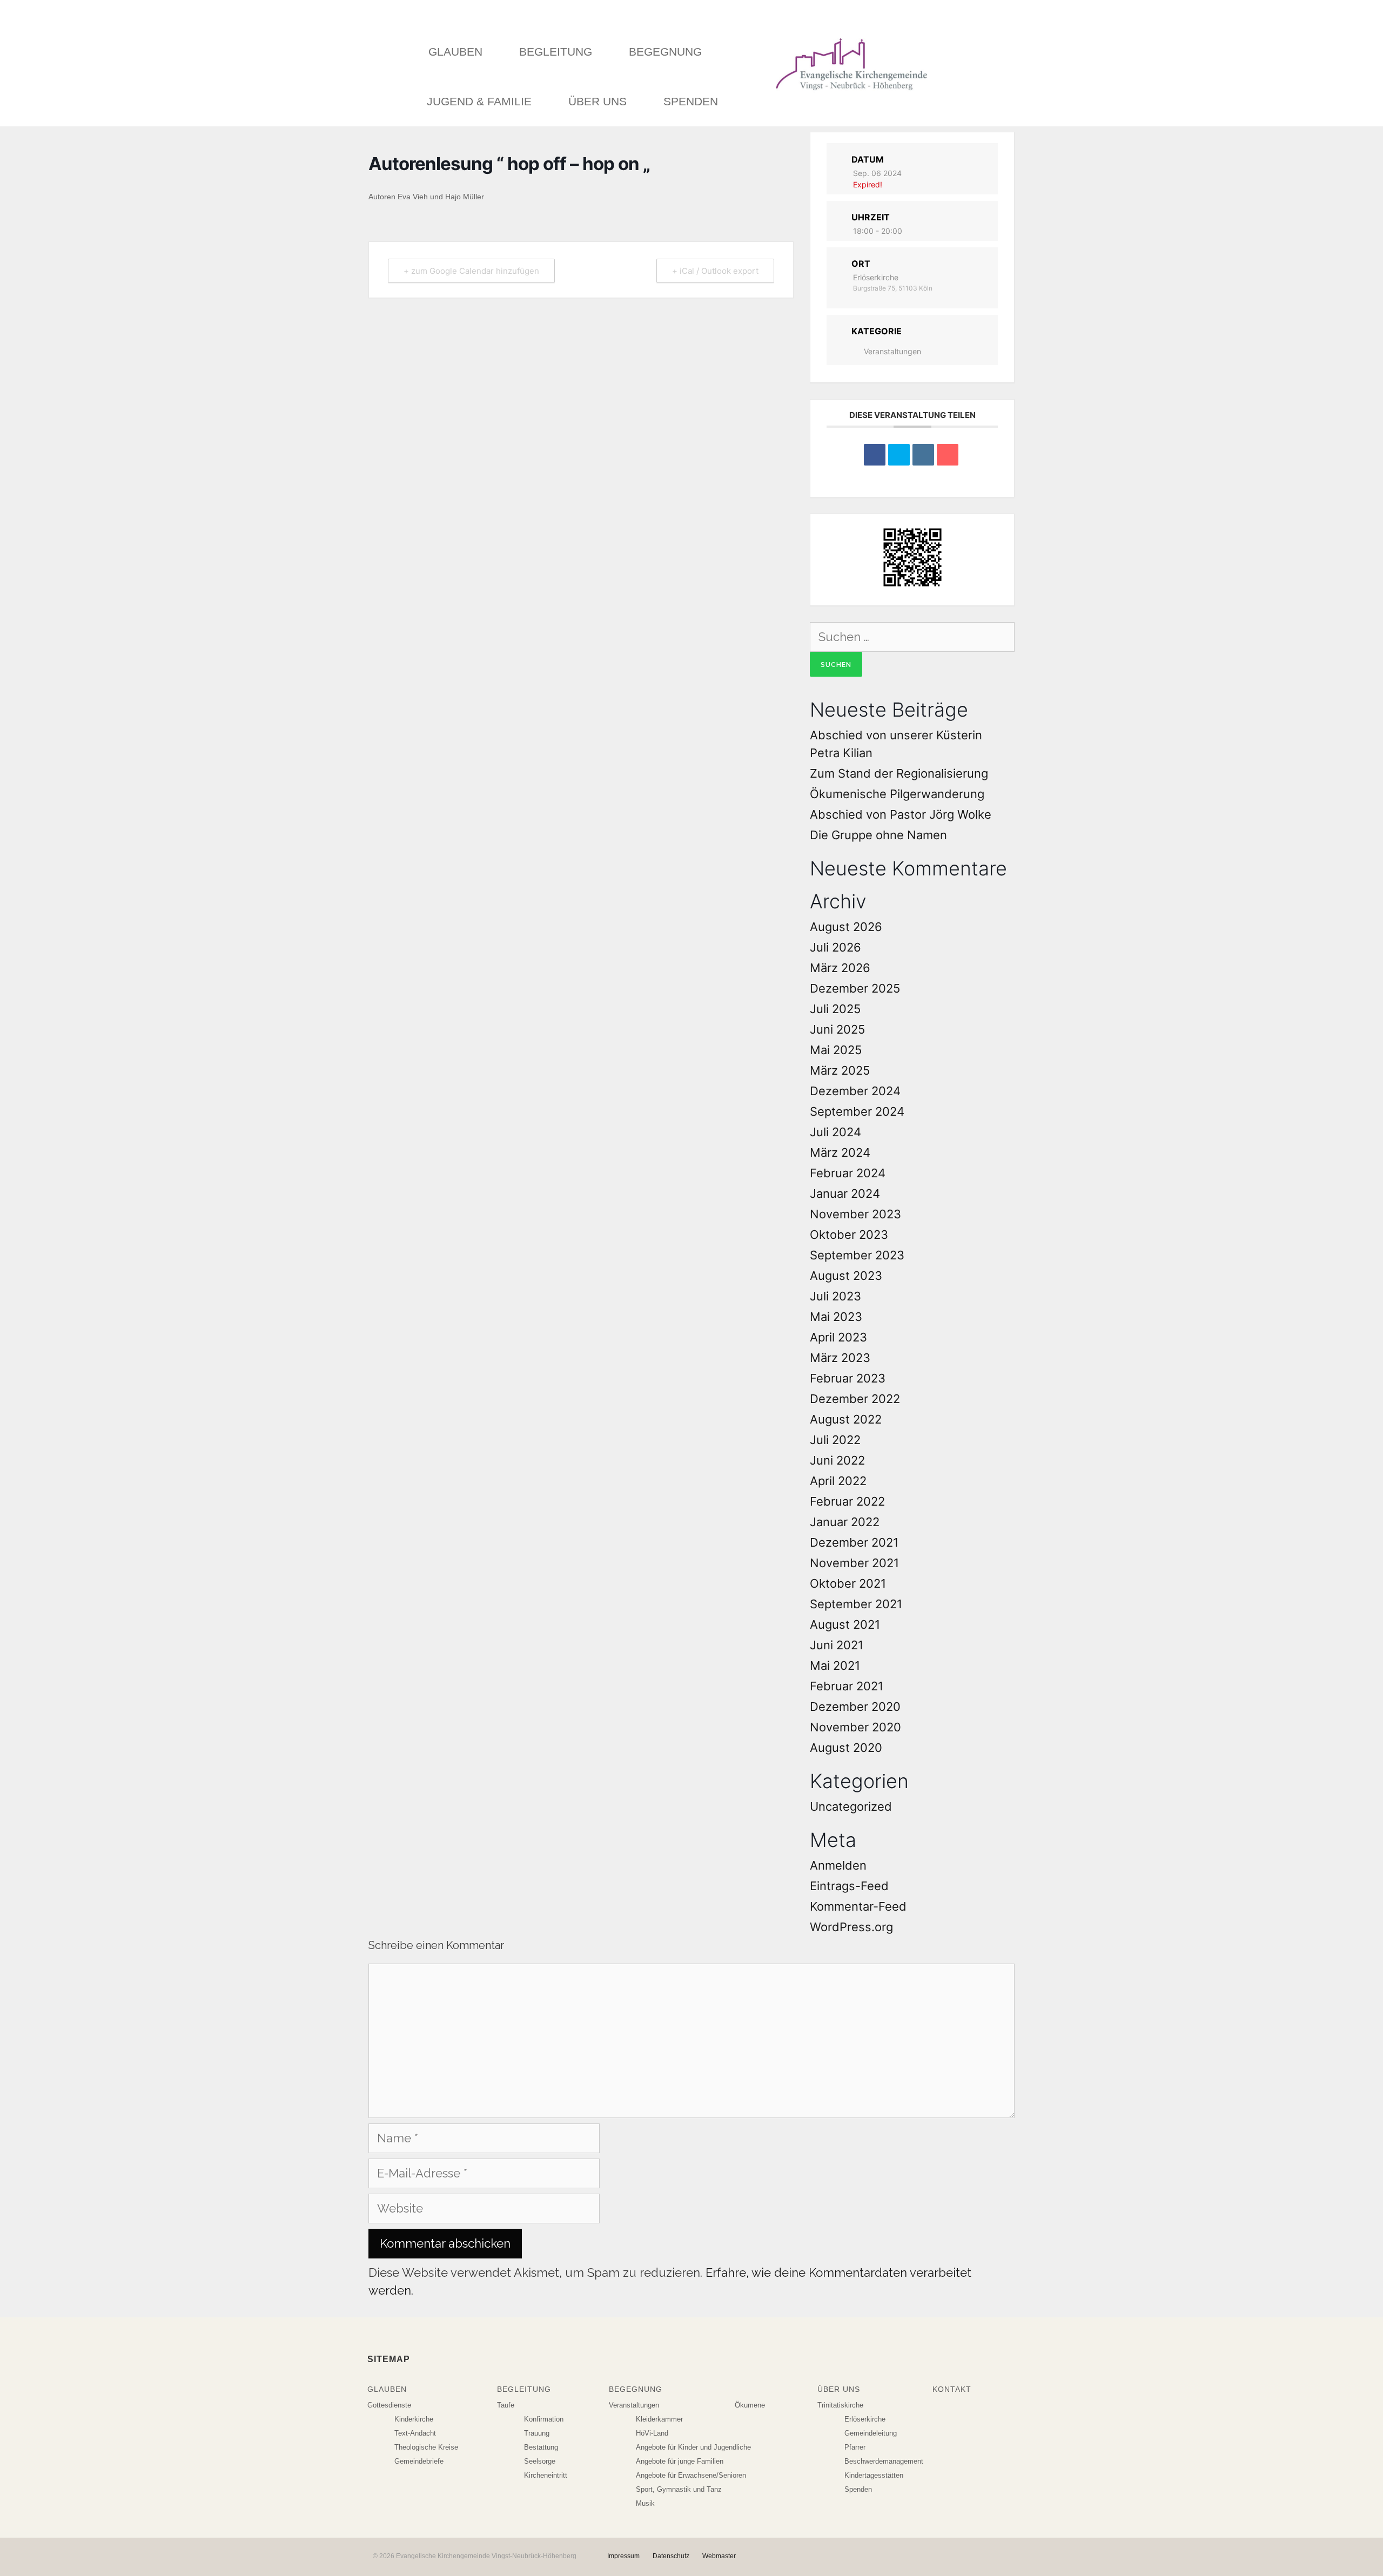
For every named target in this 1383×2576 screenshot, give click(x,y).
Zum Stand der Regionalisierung (899, 773)
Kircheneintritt (546, 2475)
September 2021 (856, 1604)
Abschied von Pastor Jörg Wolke (901, 814)
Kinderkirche (414, 2419)
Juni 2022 (837, 1460)
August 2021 (845, 1624)
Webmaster (719, 2556)
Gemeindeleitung (871, 2433)
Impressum (623, 2556)
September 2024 (857, 1111)
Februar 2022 (847, 1501)
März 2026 (840, 968)
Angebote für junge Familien (680, 2461)
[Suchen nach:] (912, 637)
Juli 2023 (835, 1296)
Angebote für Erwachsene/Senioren (691, 2475)
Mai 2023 (836, 1317)
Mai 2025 (836, 1050)
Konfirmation (544, 2419)
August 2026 (846, 927)
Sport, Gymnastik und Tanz (679, 2489)
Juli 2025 (835, 1009)
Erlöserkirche (865, 2419)
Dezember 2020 (855, 1707)
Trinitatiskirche (840, 2405)
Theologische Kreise (426, 2447)
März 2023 (840, 1358)
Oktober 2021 (848, 1583)
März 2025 (840, 1070)
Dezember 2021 (854, 1542)
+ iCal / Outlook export (715, 271)
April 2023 (838, 1337)
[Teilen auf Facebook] (875, 455)
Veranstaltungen (892, 351)
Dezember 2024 (855, 1091)
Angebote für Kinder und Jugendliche (693, 2447)
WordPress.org (851, 1927)
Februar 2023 (848, 1378)
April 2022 (838, 1481)
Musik (645, 2503)
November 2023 (855, 1214)
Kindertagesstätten (874, 2475)
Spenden (691, 101)
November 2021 (854, 1563)
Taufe (506, 2405)
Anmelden (838, 1865)
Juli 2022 (835, 1440)
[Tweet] (899, 455)
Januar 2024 (845, 1193)
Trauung (537, 2433)
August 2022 (846, 1419)
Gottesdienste (389, 2405)
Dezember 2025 (855, 988)
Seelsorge (540, 2461)
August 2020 (846, 1748)
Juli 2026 (835, 947)
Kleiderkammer (659, 2419)
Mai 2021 (835, 1665)
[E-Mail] (948, 455)
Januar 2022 (845, 1522)
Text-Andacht (415, 2433)
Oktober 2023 (849, 1235)
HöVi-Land (652, 2433)
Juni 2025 (837, 1029)
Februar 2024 (848, 1173)
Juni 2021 (837, 1645)
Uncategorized (851, 1806)
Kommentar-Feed (858, 1906)
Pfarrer (855, 2447)
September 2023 (857, 1255)
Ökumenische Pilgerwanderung (897, 794)
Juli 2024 (835, 1132)
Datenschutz (671, 2556)
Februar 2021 (847, 1686)
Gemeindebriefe (419, 2461)
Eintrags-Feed (849, 1886)
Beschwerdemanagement (884, 2461)
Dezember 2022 (855, 1399)
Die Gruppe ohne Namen (878, 835)
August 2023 (846, 1276)
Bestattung (541, 2447)
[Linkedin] (923, 455)
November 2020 (855, 1727)
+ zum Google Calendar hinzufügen (471, 271)
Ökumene (750, 2405)
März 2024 (840, 1152)
